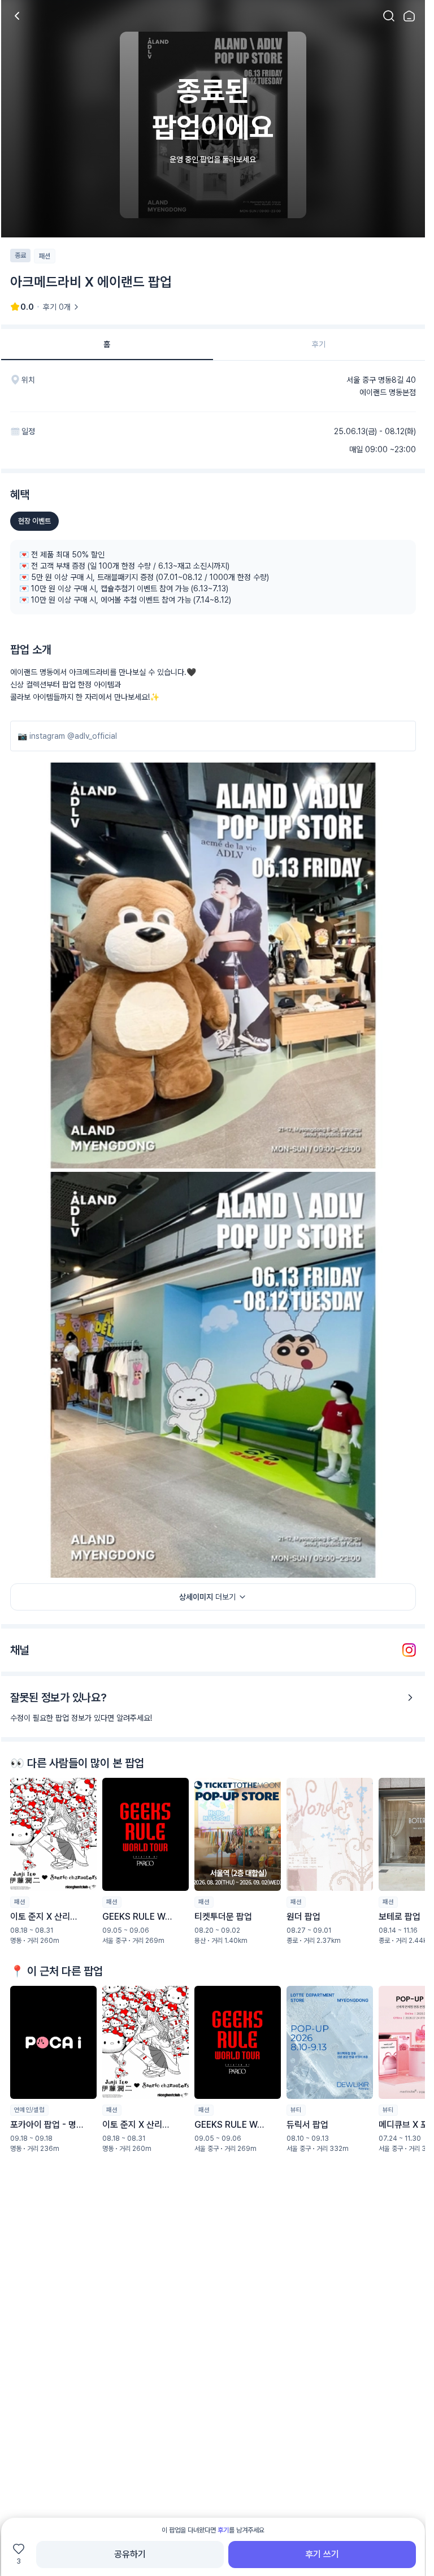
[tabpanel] (213, 1294)
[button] (53, 1861)
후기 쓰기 (322, 2554)
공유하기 (130, 2554)
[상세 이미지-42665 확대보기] (213, 1375)
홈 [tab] (107, 344)
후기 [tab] (319, 344)
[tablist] (213, 345)
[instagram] (409, 1650)
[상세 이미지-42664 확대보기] (213, 966)
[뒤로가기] (17, 16)
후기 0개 (57, 307)
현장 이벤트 (34, 521)
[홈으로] (409, 16)
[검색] (389, 16)
